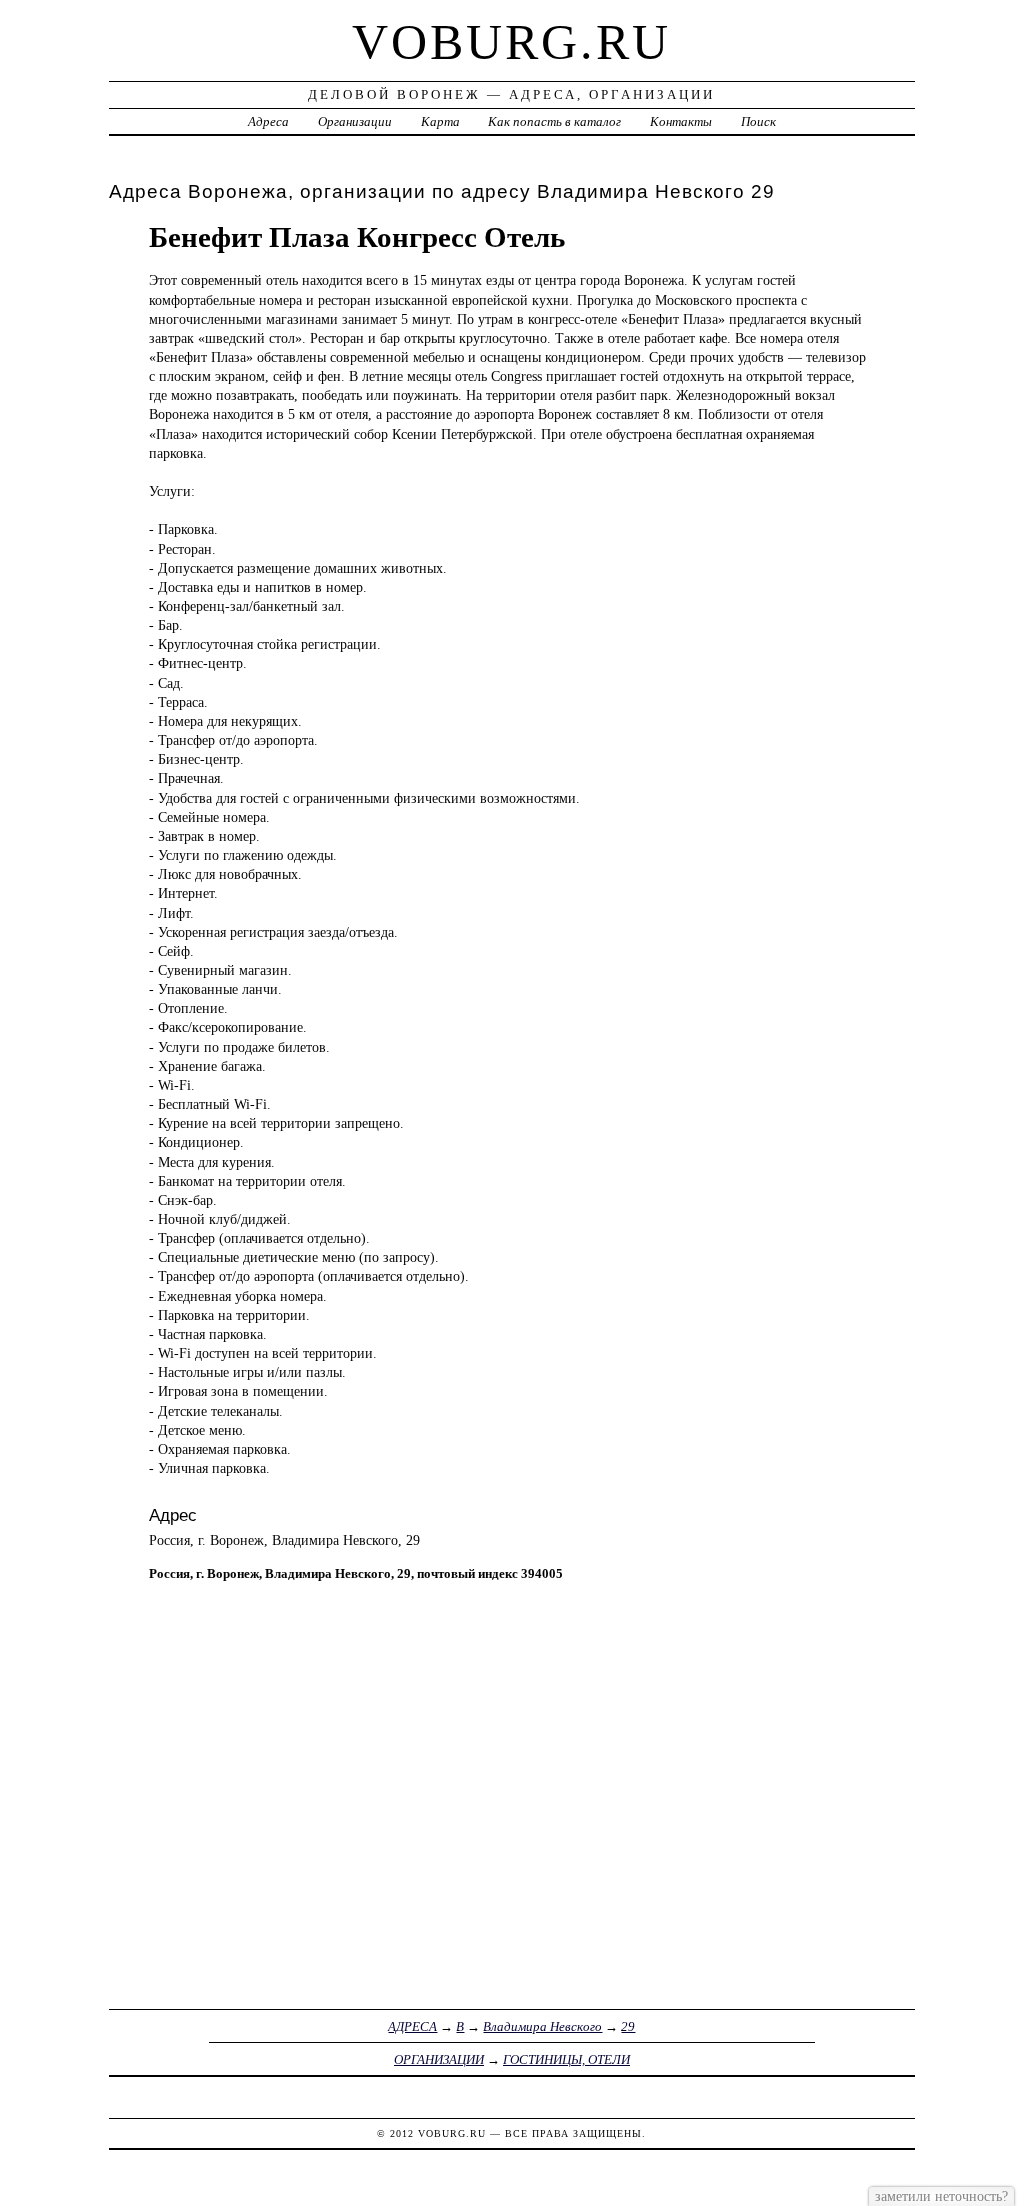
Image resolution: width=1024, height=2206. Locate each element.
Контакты (681, 121)
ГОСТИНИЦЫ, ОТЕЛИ (566, 2059)
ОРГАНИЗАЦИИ (439, 2059)
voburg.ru (511, 42)
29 (628, 2026)
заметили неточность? (941, 2196)
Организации (355, 121)
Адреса (268, 121)
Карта (440, 121)
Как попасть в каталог (554, 121)
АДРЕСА (412, 2026)
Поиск (758, 121)
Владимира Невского (542, 2026)
